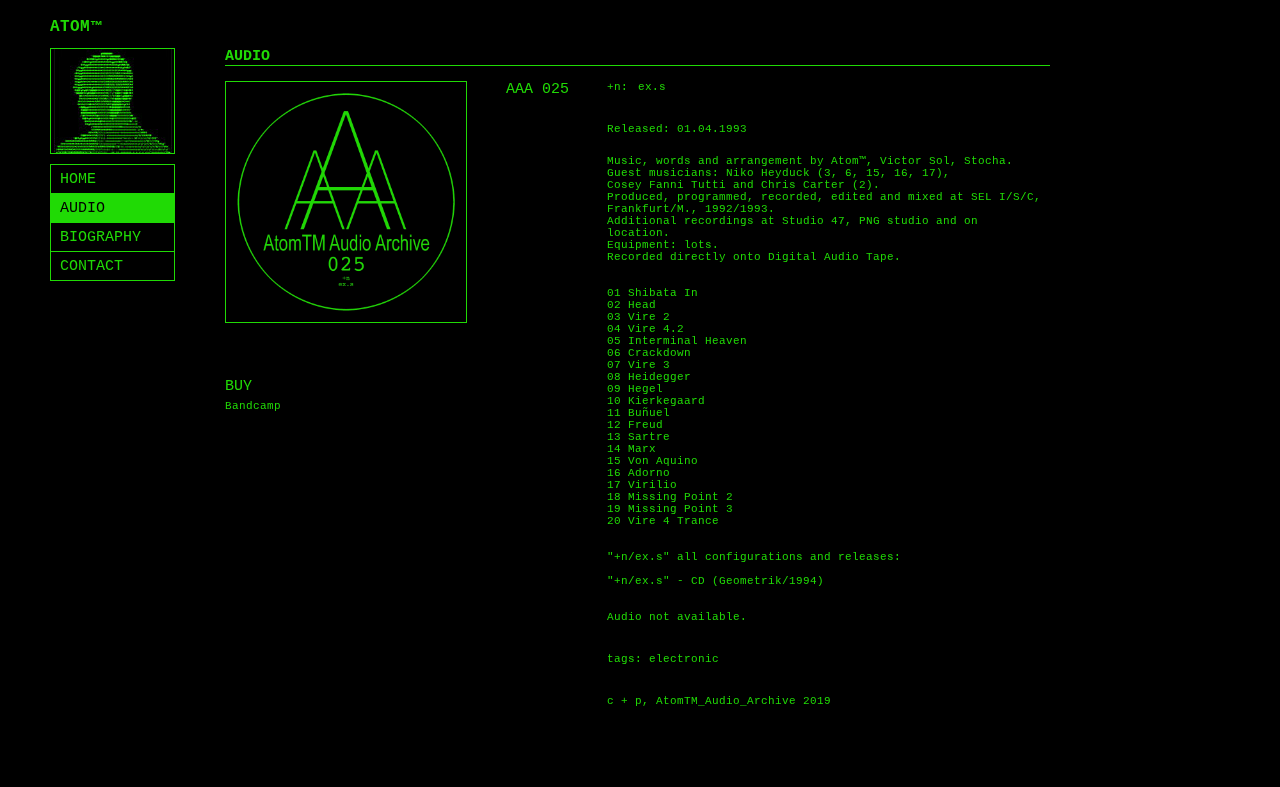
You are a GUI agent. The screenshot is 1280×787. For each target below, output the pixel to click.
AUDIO (82, 208)
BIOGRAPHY (100, 237)
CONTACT (91, 266)
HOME (78, 179)
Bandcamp (253, 406)
